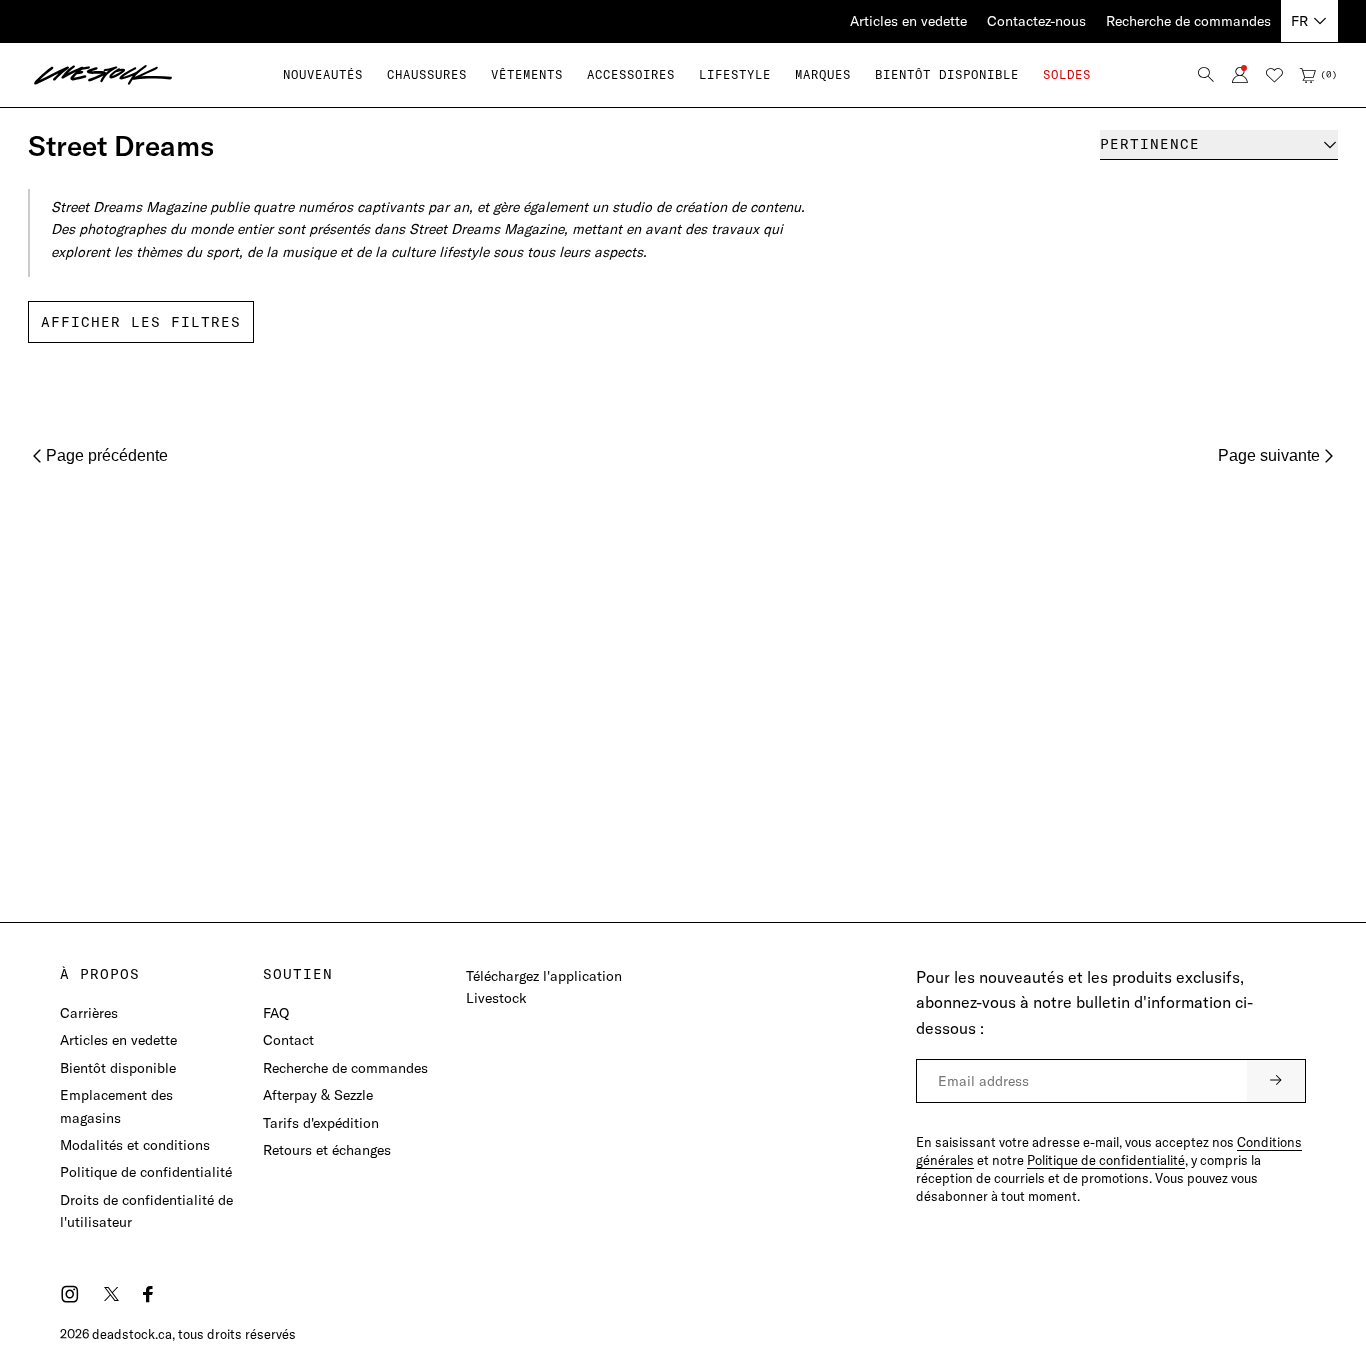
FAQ (276, 1013)
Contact (288, 1040)
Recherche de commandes (1188, 21)
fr (1299, 21)
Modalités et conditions (135, 1145)
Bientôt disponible (118, 1068)
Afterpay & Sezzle (318, 1095)
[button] (427, 74)
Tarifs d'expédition (321, 1123)
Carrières (89, 1013)
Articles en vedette (908, 21)
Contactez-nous (1036, 21)
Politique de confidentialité (146, 1172)
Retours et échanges (327, 1150)
